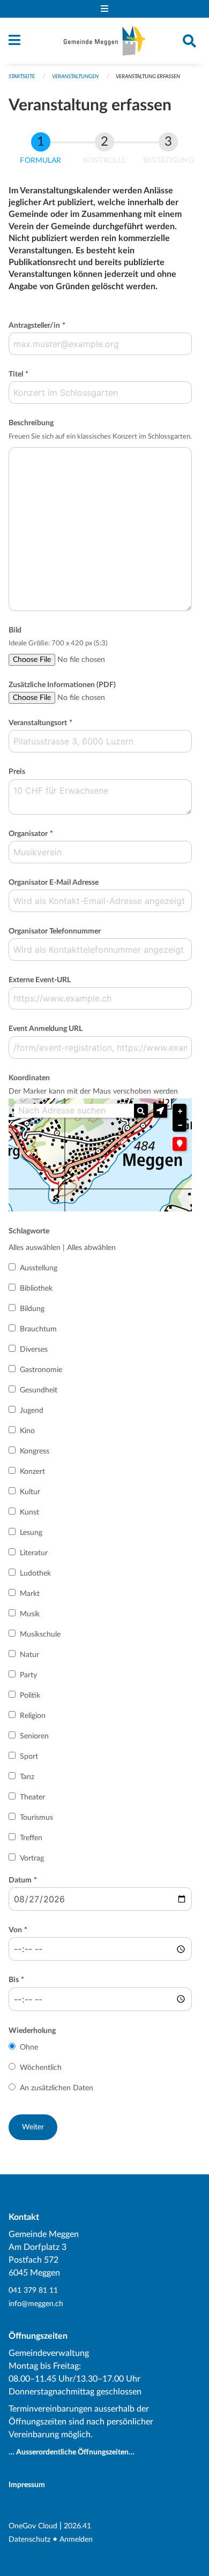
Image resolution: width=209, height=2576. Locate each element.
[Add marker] (180, 1144)
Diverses (34, 1350)
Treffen (31, 1838)
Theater (32, 1797)
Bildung (32, 1309)
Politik (30, 1696)
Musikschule (40, 1635)
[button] (160, 1111)
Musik (30, 1614)
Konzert (32, 1472)
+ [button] (180, 1111)
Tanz (27, 1777)
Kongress (35, 1451)
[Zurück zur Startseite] (104, 41)
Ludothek (35, 1573)
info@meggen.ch (36, 2304)
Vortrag (32, 1858)
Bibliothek (36, 1289)
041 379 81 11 (33, 2290)
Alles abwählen (91, 1248)
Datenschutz (29, 2539)
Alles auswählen (35, 1248)
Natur (29, 1655)
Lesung (31, 1533)
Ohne (29, 2047)
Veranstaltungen (75, 77)
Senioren (34, 1736)
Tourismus (36, 1818)
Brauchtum (38, 1329)
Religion (33, 1716)
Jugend (32, 1411)
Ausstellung (39, 1268)
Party (28, 1675)
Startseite (22, 77)
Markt (30, 1594)
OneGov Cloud (33, 2526)
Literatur (34, 1553)
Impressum (27, 2485)
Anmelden (76, 2539)
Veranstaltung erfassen (148, 77)
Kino (27, 1431)
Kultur (30, 1492)
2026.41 (77, 2526)
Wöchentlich (41, 2068)
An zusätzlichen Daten (57, 2088)
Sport (29, 1757)
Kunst (29, 1512)
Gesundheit (39, 1390)
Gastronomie (41, 1370)
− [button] (180, 1125)
